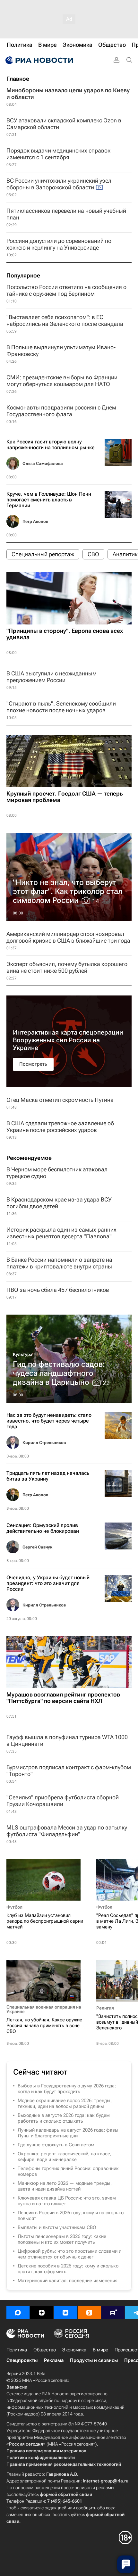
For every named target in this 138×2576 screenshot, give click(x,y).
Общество (45, 2350)
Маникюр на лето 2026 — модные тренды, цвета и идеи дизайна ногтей (65, 2186)
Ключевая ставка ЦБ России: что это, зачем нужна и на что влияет (67, 2201)
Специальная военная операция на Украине (44, 2009)
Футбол (14, 1907)
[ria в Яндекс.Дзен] (42, 2313)
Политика (17, 2350)
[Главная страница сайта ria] (39, 60)
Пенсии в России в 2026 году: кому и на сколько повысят (71, 2216)
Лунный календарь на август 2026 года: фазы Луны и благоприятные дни (68, 2133)
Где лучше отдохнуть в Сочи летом (56, 2145)
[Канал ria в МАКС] (18, 2313)
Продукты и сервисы (94, 2360)
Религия (105, 2008)
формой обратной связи (66, 2494)
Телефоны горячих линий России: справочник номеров (68, 2171)
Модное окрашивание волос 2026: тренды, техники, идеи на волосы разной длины (65, 2103)
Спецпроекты (22, 2360)
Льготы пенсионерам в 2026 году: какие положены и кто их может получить (62, 2239)
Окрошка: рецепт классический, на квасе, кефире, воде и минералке (65, 2157)
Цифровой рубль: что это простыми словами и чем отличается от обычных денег (69, 2254)
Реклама (54, 2360)
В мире (100, 2350)
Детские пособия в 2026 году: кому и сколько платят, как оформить (68, 2269)
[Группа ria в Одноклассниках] (89, 2313)
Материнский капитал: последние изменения (68, 2281)
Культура (23, 1354)
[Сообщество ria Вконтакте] (65, 2313)
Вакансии (17, 2387)
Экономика (74, 2350)
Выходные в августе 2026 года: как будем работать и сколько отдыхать (64, 2118)
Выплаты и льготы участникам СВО (57, 2227)
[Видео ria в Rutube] (113, 2313)
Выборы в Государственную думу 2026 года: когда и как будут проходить (67, 2089)
